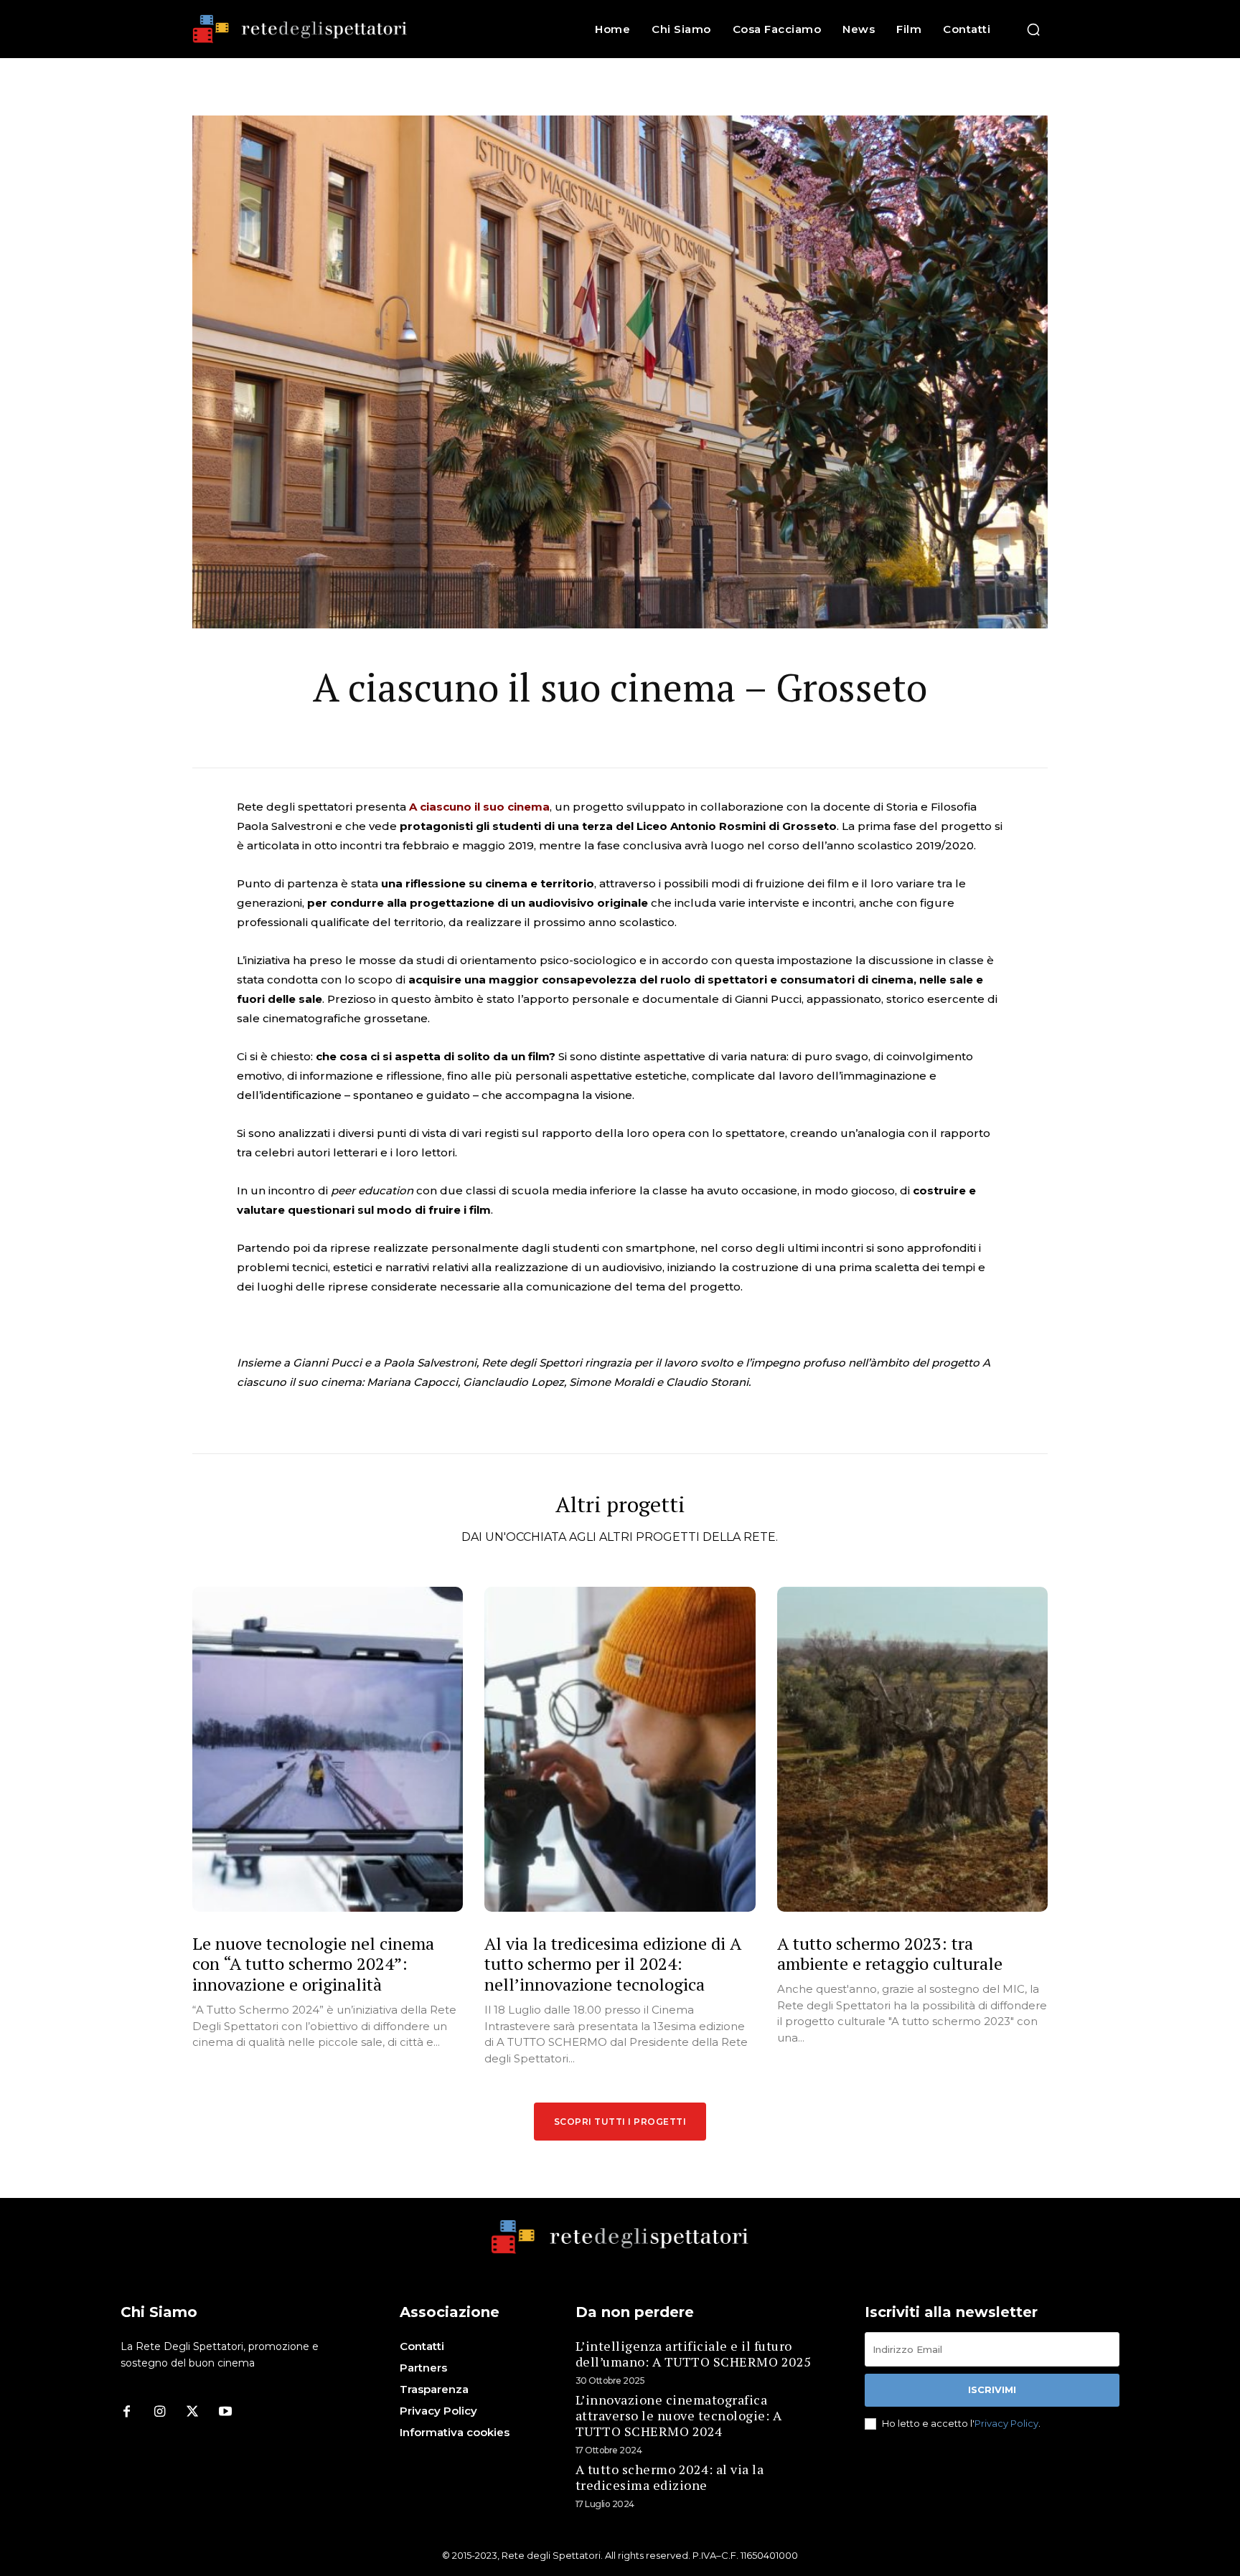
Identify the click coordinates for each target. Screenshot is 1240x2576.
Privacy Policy (1006, 2423)
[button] (1033, 29)
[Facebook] (126, 2412)
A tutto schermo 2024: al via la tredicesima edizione (670, 2477)
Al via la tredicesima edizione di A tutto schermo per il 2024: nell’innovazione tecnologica (613, 1964)
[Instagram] (159, 2412)
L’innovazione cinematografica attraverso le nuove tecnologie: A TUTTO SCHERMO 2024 (679, 2415)
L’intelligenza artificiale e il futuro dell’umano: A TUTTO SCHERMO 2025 (694, 2354)
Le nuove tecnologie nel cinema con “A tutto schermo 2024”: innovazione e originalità (313, 1964)
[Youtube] (225, 2412)
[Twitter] (192, 2412)
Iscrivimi (992, 2389)
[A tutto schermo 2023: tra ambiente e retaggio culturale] (912, 1749)
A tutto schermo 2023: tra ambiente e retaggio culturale (890, 1954)
